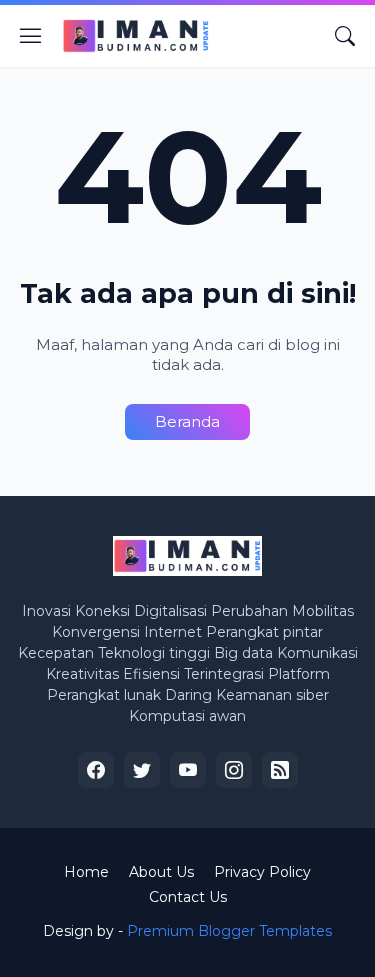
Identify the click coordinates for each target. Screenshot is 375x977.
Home (86, 872)
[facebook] (96, 770)
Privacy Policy (262, 872)
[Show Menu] (31, 36)
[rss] (280, 770)
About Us (161, 872)
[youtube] (188, 770)
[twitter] (142, 770)
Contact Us (188, 897)
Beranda (187, 421)
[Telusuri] (345, 36)
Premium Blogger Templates (229, 931)
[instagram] (234, 770)
